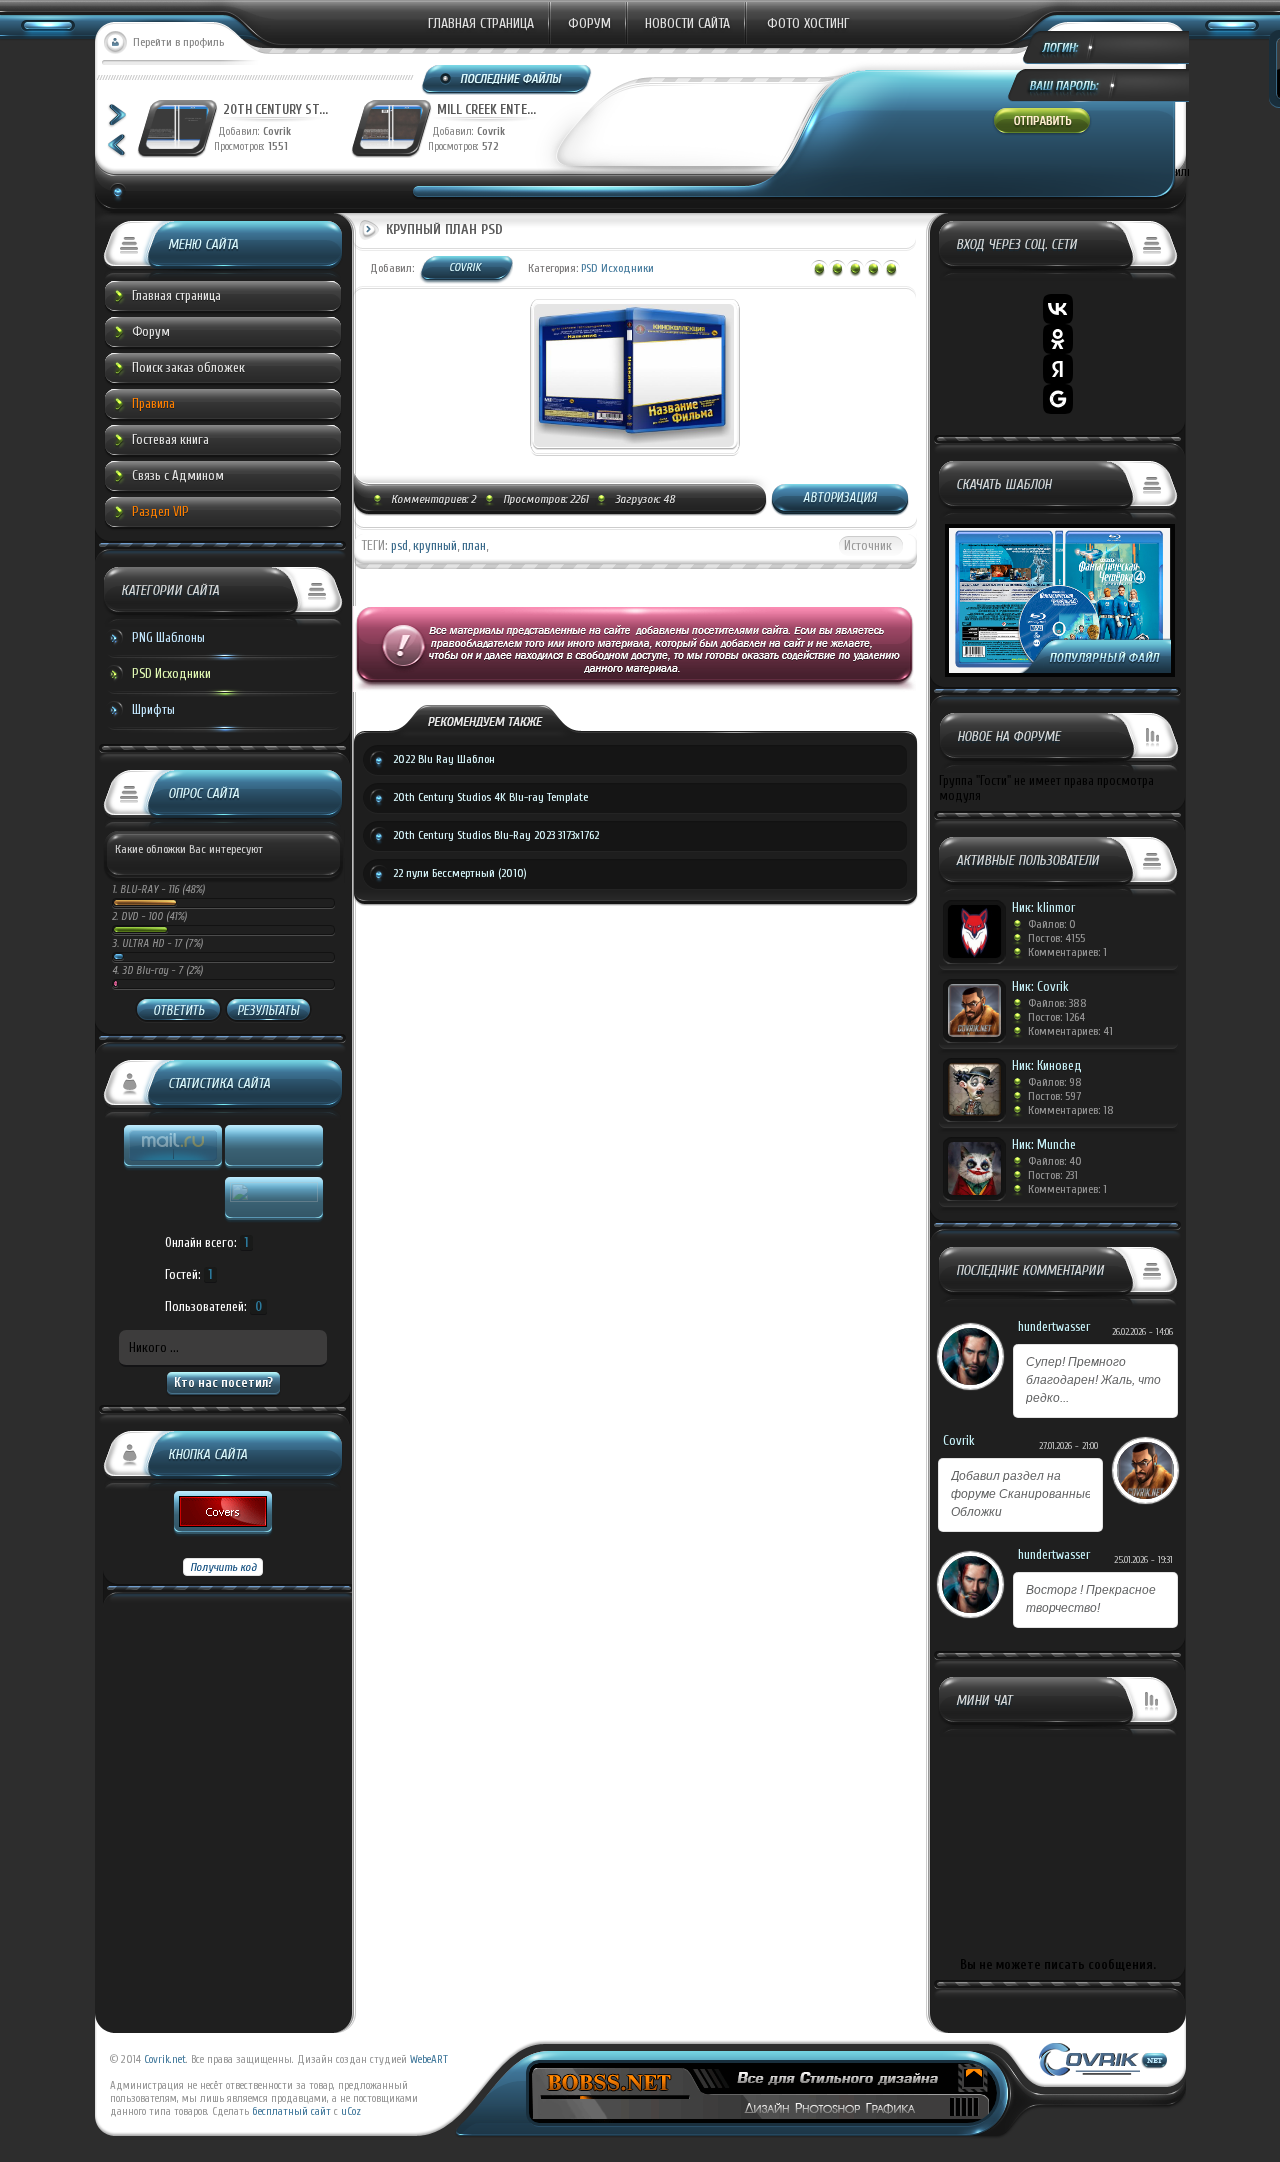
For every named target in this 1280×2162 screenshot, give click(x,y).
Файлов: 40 (1055, 1161)
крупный (435, 545)
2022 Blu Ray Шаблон (444, 759)
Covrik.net (165, 2059)
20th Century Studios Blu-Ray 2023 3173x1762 (496, 835)
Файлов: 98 (1055, 1082)
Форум (589, 23)
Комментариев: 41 (1070, 1031)
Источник (868, 545)
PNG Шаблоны (168, 637)
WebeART (429, 2059)
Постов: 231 (1053, 1175)
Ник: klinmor (1043, 907)
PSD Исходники (171, 673)
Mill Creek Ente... (486, 109)
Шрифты (153, 709)
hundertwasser (1054, 1326)
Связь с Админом (178, 475)
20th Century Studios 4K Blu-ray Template (490, 797)
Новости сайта (687, 23)
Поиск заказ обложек (188, 367)
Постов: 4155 (1056, 938)
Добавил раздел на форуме (1021, 1494)
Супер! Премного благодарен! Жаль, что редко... (1093, 1380)
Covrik (281, 131)
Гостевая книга (170, 439)
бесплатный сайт (291, 2111)
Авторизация (840, 497)
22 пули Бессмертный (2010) (460, 873)
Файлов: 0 (1052, 924)
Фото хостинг (808, 23)
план (474, 545)
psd (399, 545)
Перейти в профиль (178, 42)
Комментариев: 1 (1067, 952)
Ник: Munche (1044, 1144)
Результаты (268, 1010)
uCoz (351, 2111)
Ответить (178, 1010)
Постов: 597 (1054, 1096)
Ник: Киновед (1047, 1065)
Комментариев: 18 (1071, 1110)
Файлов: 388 (1057, 1003)
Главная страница (481, 23)
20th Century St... (275, 109)
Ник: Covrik (1040, 986)
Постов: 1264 (1056, 1017)
